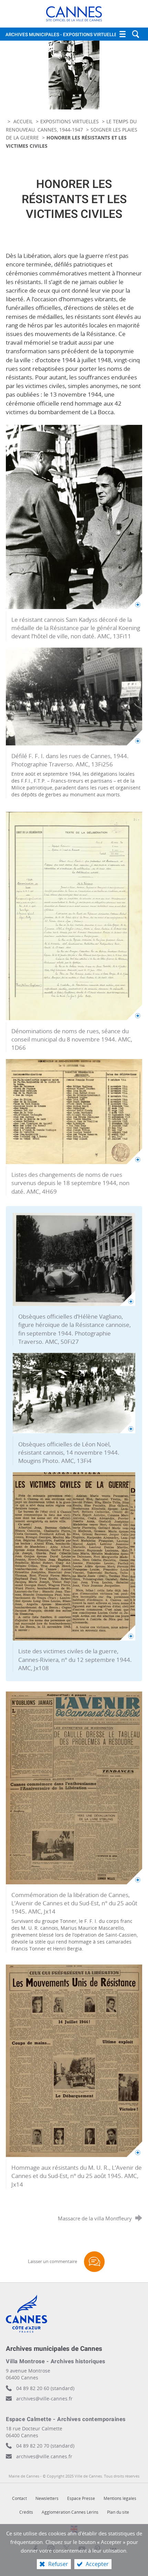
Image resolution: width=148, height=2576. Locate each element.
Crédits (26, 2512)
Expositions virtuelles (70, 121)
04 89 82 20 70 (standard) (45, 2446)
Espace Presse (81, 2498)
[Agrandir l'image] (74, 517)
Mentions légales (120, 2498)
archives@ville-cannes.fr (44, 2399)
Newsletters (47, 2498)
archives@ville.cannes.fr (44, 2456)
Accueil (24, 121)
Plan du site (118, 2512)
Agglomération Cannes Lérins (70, 2512)
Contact (19, 2498)
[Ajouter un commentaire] (94, 2262)
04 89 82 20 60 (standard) (45, 2388)
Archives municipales (63, 35)
